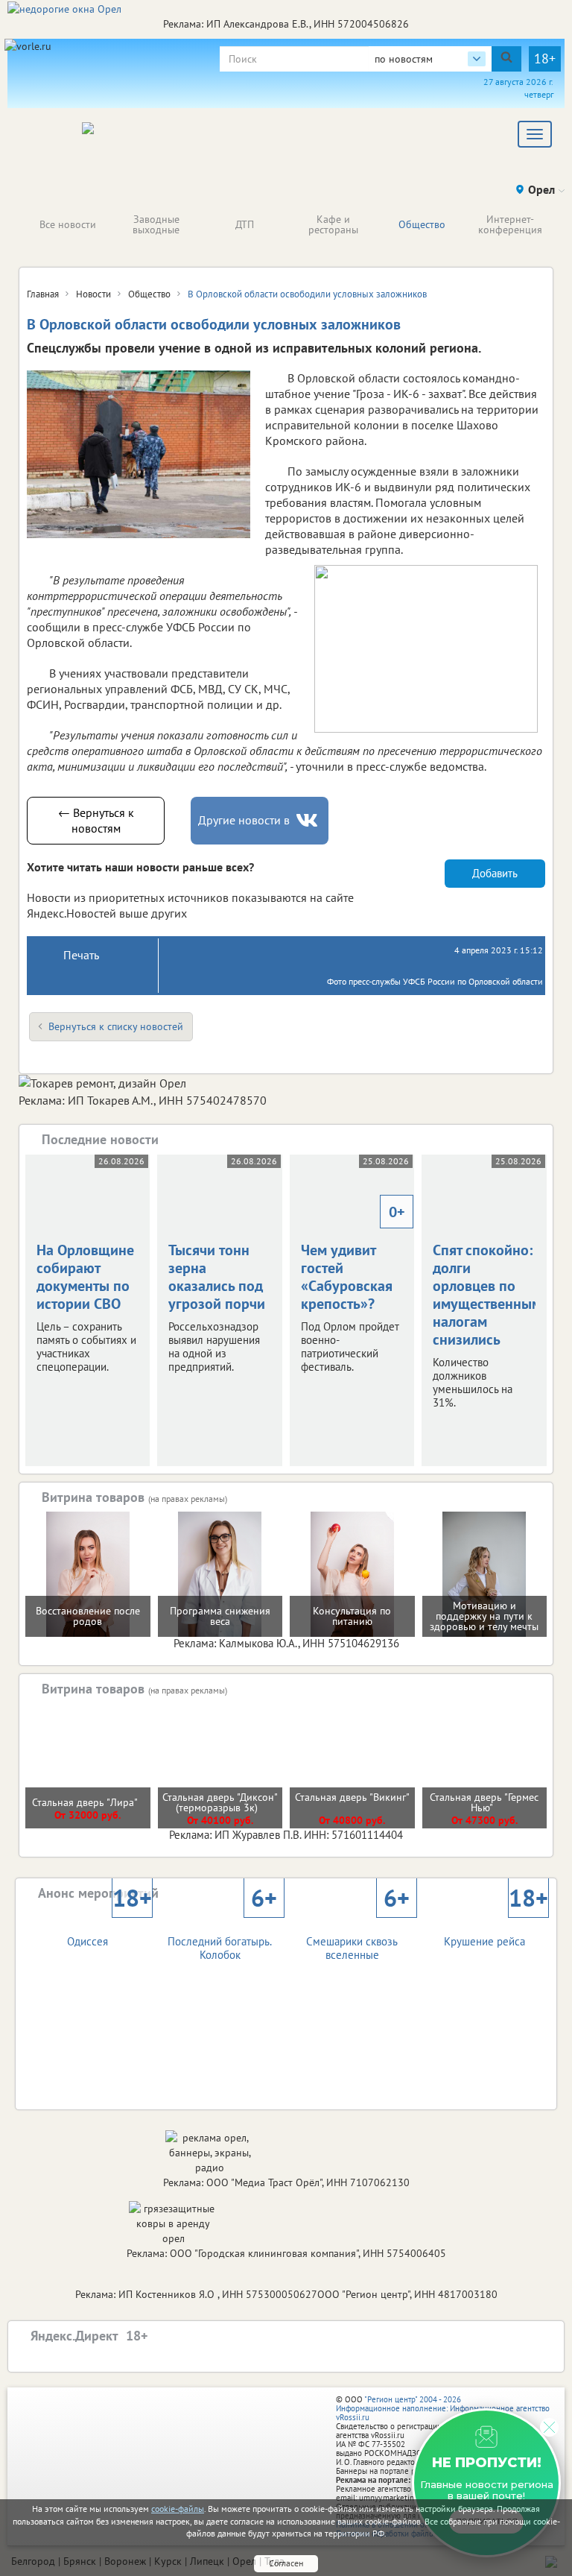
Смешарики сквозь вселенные (357, 1935)
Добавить (495, 873)
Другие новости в (244, 820)
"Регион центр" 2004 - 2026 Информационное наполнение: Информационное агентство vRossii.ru (443, 2408)
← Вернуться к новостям (96, 820)
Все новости (68, 224)
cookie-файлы (178, 2509)
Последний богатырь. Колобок (222, 1935)
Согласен (286, 2563)
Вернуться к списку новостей (116, 1026)
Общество (422, 224)
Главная (43, 294)
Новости (93, 294)
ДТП (245, 224)
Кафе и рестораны (333, 224)
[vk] (308, 820)
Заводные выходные (156, 224)
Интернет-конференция (510, 224)
